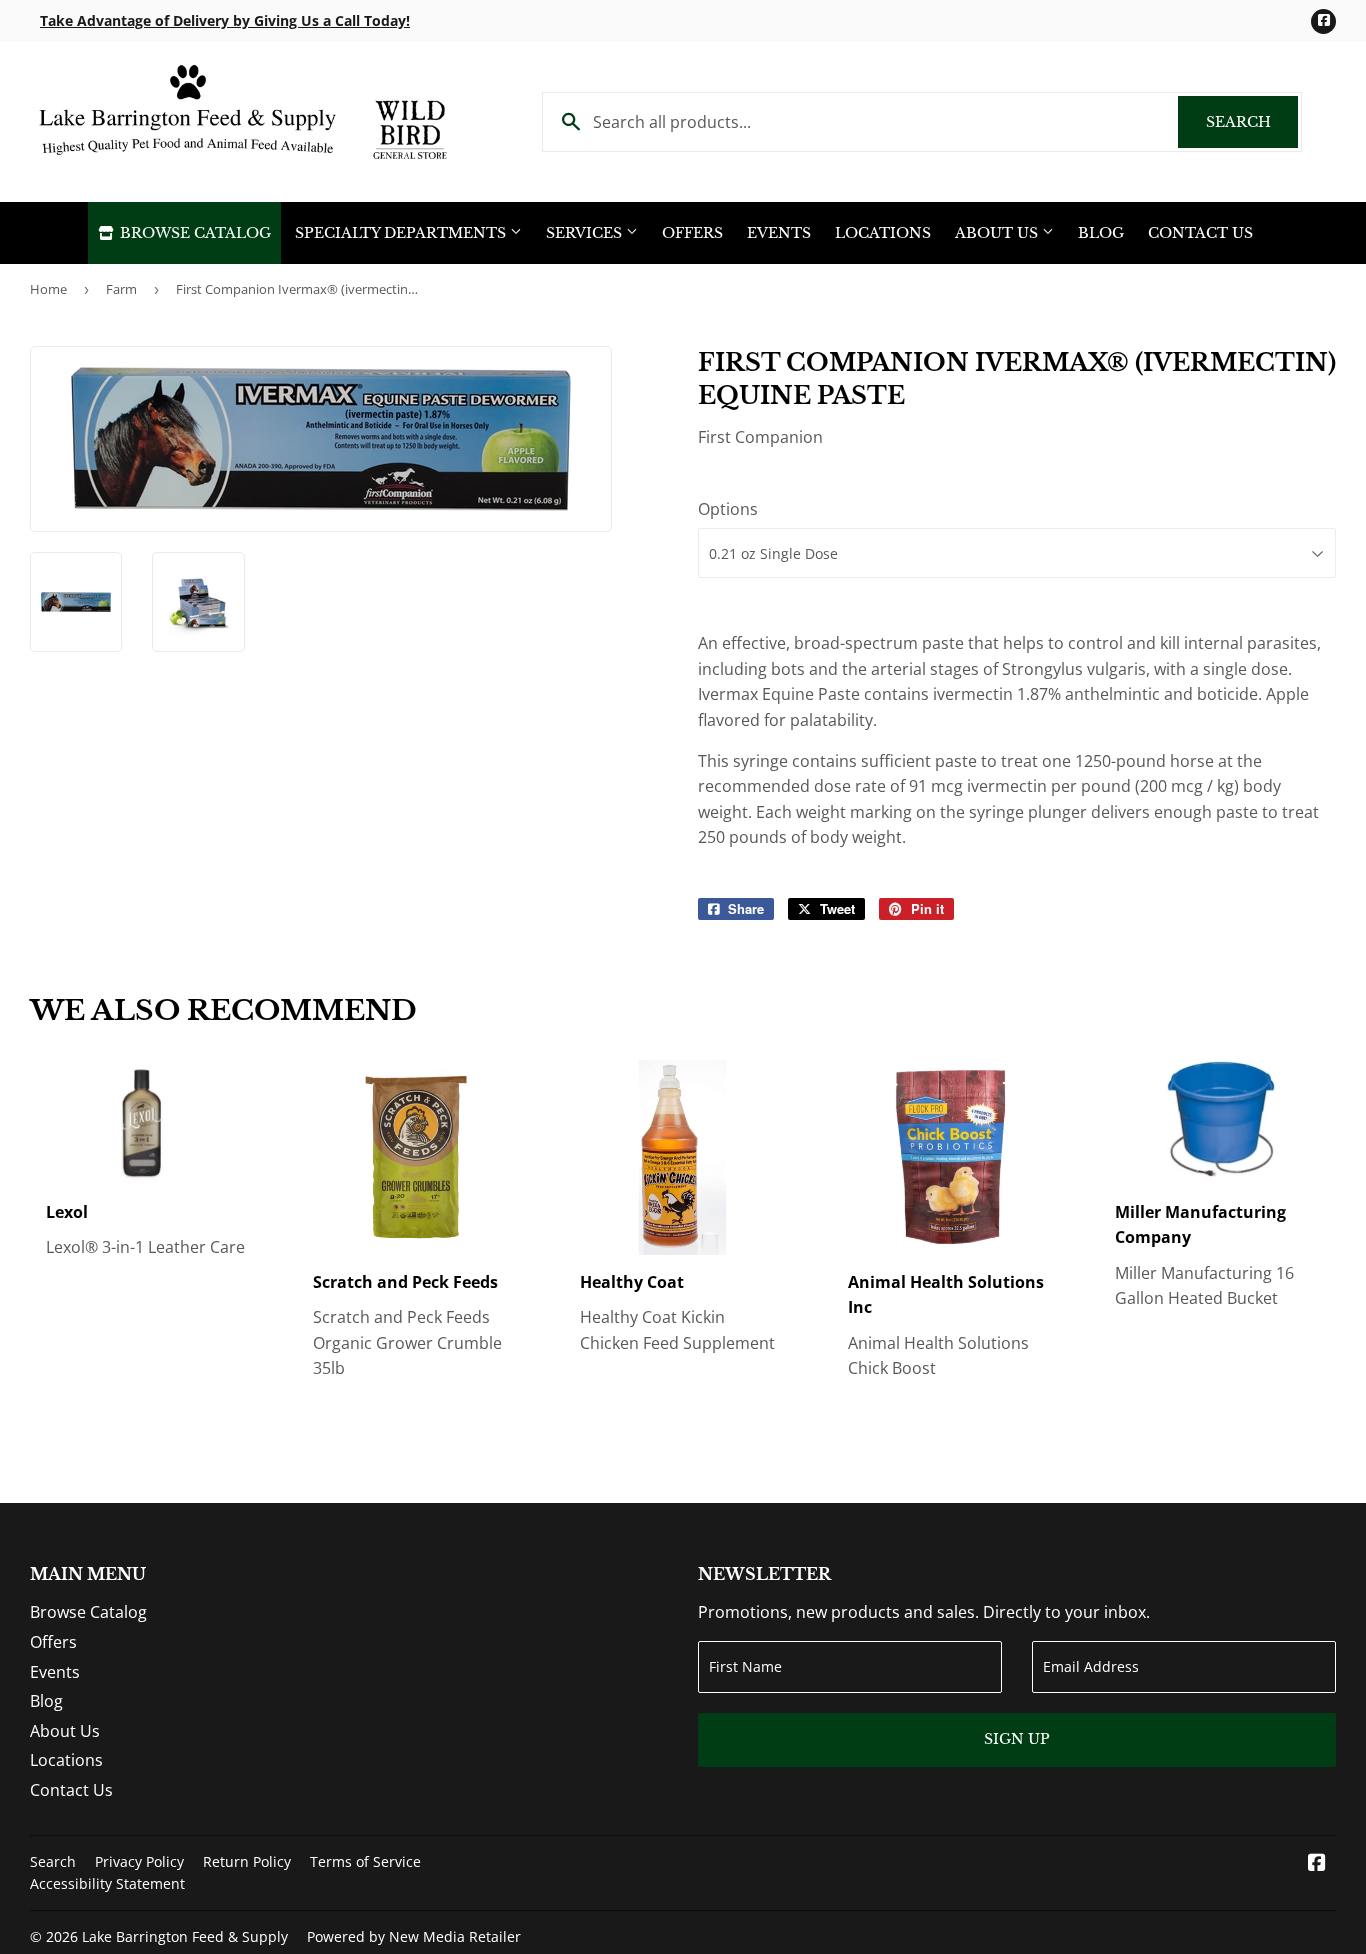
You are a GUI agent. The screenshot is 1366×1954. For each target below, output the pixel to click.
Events (779, 233)
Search (1252, 122)
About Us (998, 233)
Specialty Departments (402, 233)
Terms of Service (365, 1861)
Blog (1101, 233)
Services (586, 233)
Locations (883, 233)
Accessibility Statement (107, 1883)
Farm (121, 289)
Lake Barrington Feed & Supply (185, 1936)
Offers (692, 233)
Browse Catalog (193, 233)
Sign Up (1017, 1739)
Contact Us (1200, 233)
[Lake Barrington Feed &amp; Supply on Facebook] (1317, 1864)
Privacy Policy (139, 1861)
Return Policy (247, 1861)
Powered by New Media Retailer (414, 1936)
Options (728, 509)
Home (48, 289)
